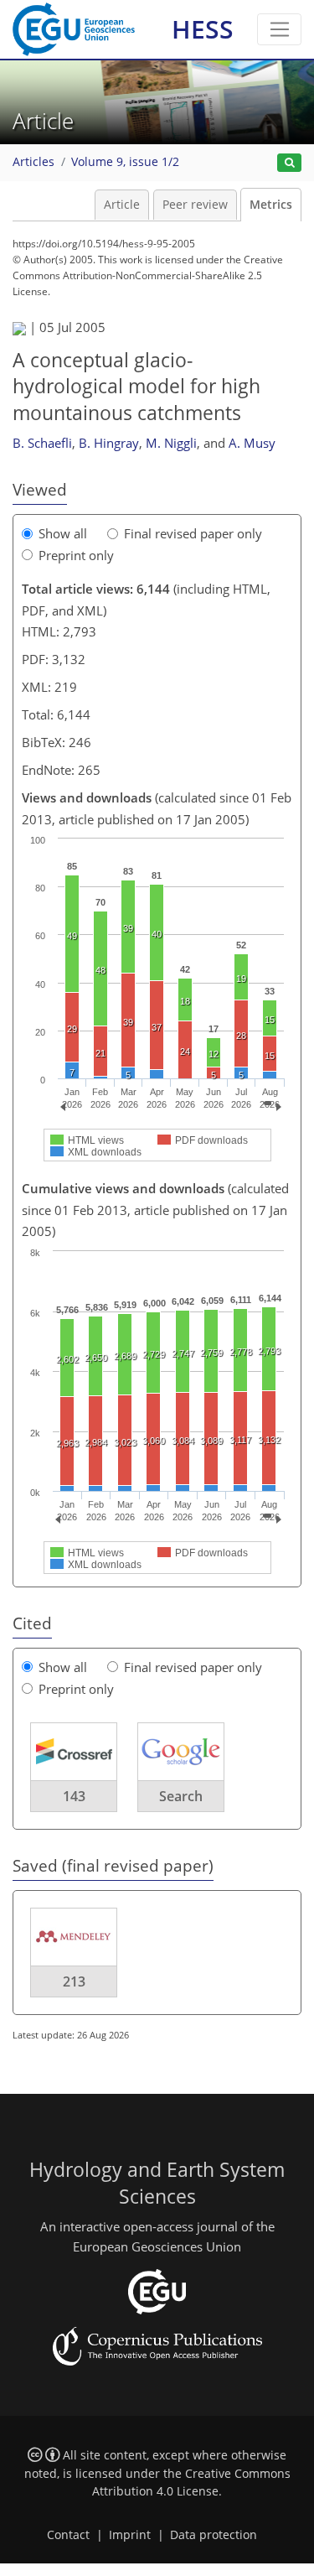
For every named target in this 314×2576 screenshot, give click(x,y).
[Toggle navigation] (279, 29)
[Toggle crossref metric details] (74, 1751)
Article (122, 205)
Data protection (214, 2535)
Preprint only (76, 555)
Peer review (195, 205)
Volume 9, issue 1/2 (125, 162)
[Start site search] (289, 163)
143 (74, 1796)
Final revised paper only (193, 533)
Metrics (271, 205)
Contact (68, 2535)
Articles (33, 162)
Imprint (130, 2535)
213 (74, 1981)
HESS (203, 29)
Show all (63, 533)
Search (181, 1796)
